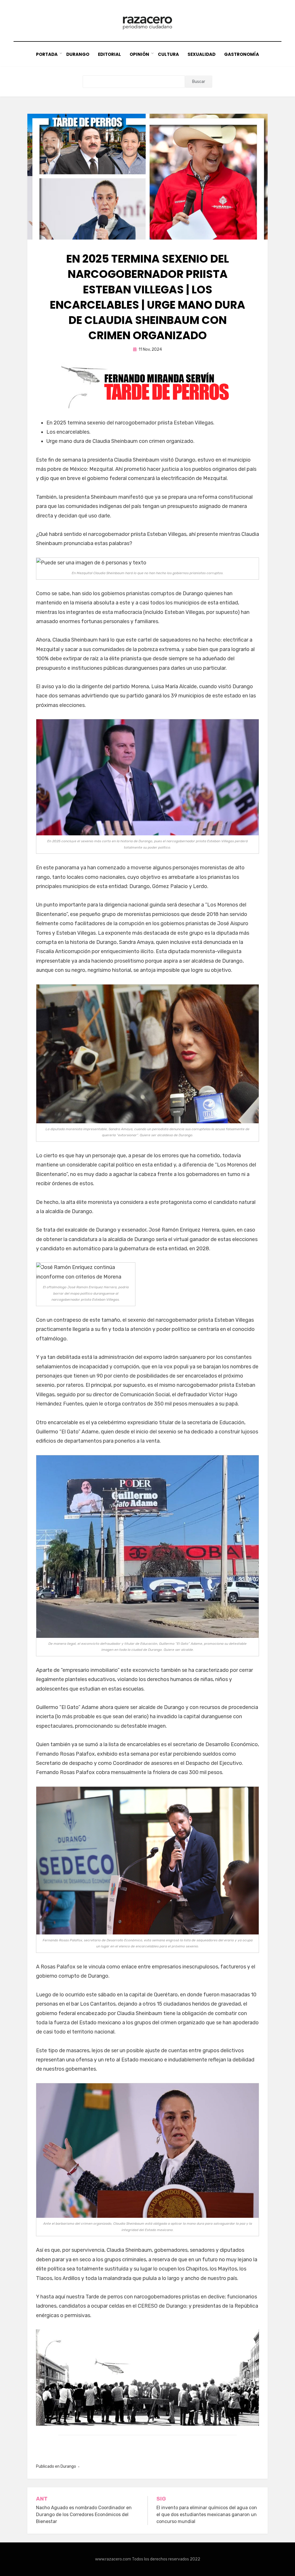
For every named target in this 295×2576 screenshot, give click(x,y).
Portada (47, 54)
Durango (78, 54)
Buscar (199, 82)
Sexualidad (202, 54)
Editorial (109, 54)
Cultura (168, 54)
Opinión (139, 54)
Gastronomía (242, 54)
